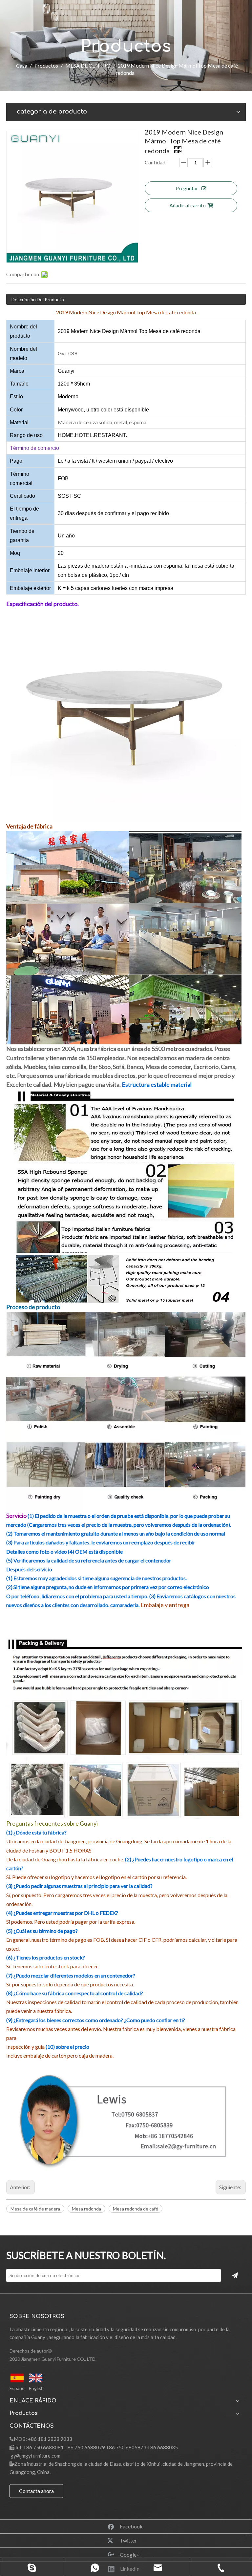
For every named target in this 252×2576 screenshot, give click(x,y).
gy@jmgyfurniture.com (35, 2456)
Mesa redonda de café (136, 2209)
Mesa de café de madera (35, 2209)
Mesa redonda (86, 2209)
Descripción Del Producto (38, 299)
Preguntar (187, 188)
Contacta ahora (36, 2491)
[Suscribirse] (235, 2275)
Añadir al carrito (188, 205)
